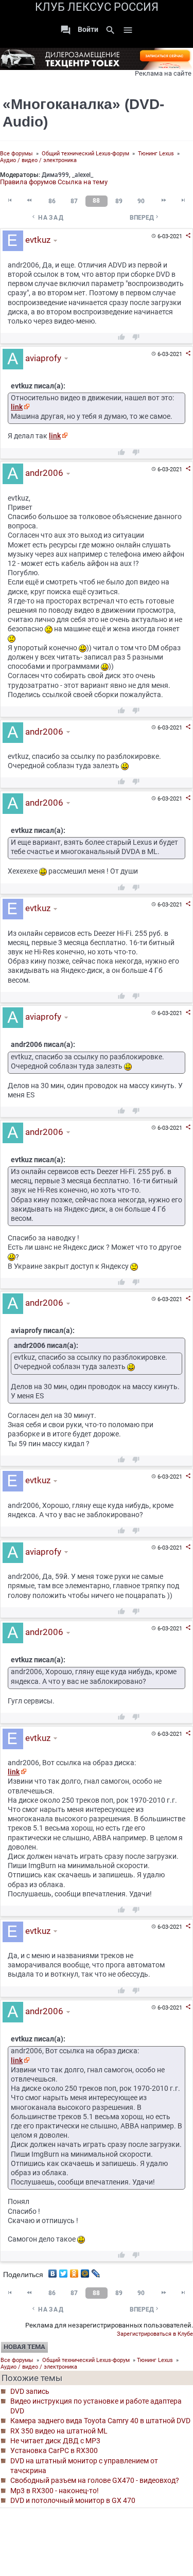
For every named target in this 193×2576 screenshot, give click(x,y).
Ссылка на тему (83, 182)
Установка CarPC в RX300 (54, 2450)
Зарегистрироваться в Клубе (155, 2334)
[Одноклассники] (74, 2271)
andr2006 (43, 473)
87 (74, 201)
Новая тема (24, 2347)
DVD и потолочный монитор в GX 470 (73, 2500)
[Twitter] (64, 2271)
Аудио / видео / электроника (38, 160)
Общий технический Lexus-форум (85, 154)
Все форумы (16, 154)
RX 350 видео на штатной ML (59, 2431)
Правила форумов (28, 182)
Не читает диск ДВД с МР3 (55, 2441)
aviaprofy (42, 358)
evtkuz (37, 240)
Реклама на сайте (163, 73)
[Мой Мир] (85, 2271)
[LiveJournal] (96, 2271)
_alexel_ (83, 175)
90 (141, 201)
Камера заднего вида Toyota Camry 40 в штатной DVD (100, 2421)
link (17, 407)
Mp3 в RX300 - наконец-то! (55, 2491)
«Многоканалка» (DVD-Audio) (83, 113)
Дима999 (55, 175)
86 (52, 201)
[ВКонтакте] (53, 2271)
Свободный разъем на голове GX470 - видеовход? (95, 2480)
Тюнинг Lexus (156, 154)
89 (119, 201)
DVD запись (30, 2391)
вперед (145, 217)
